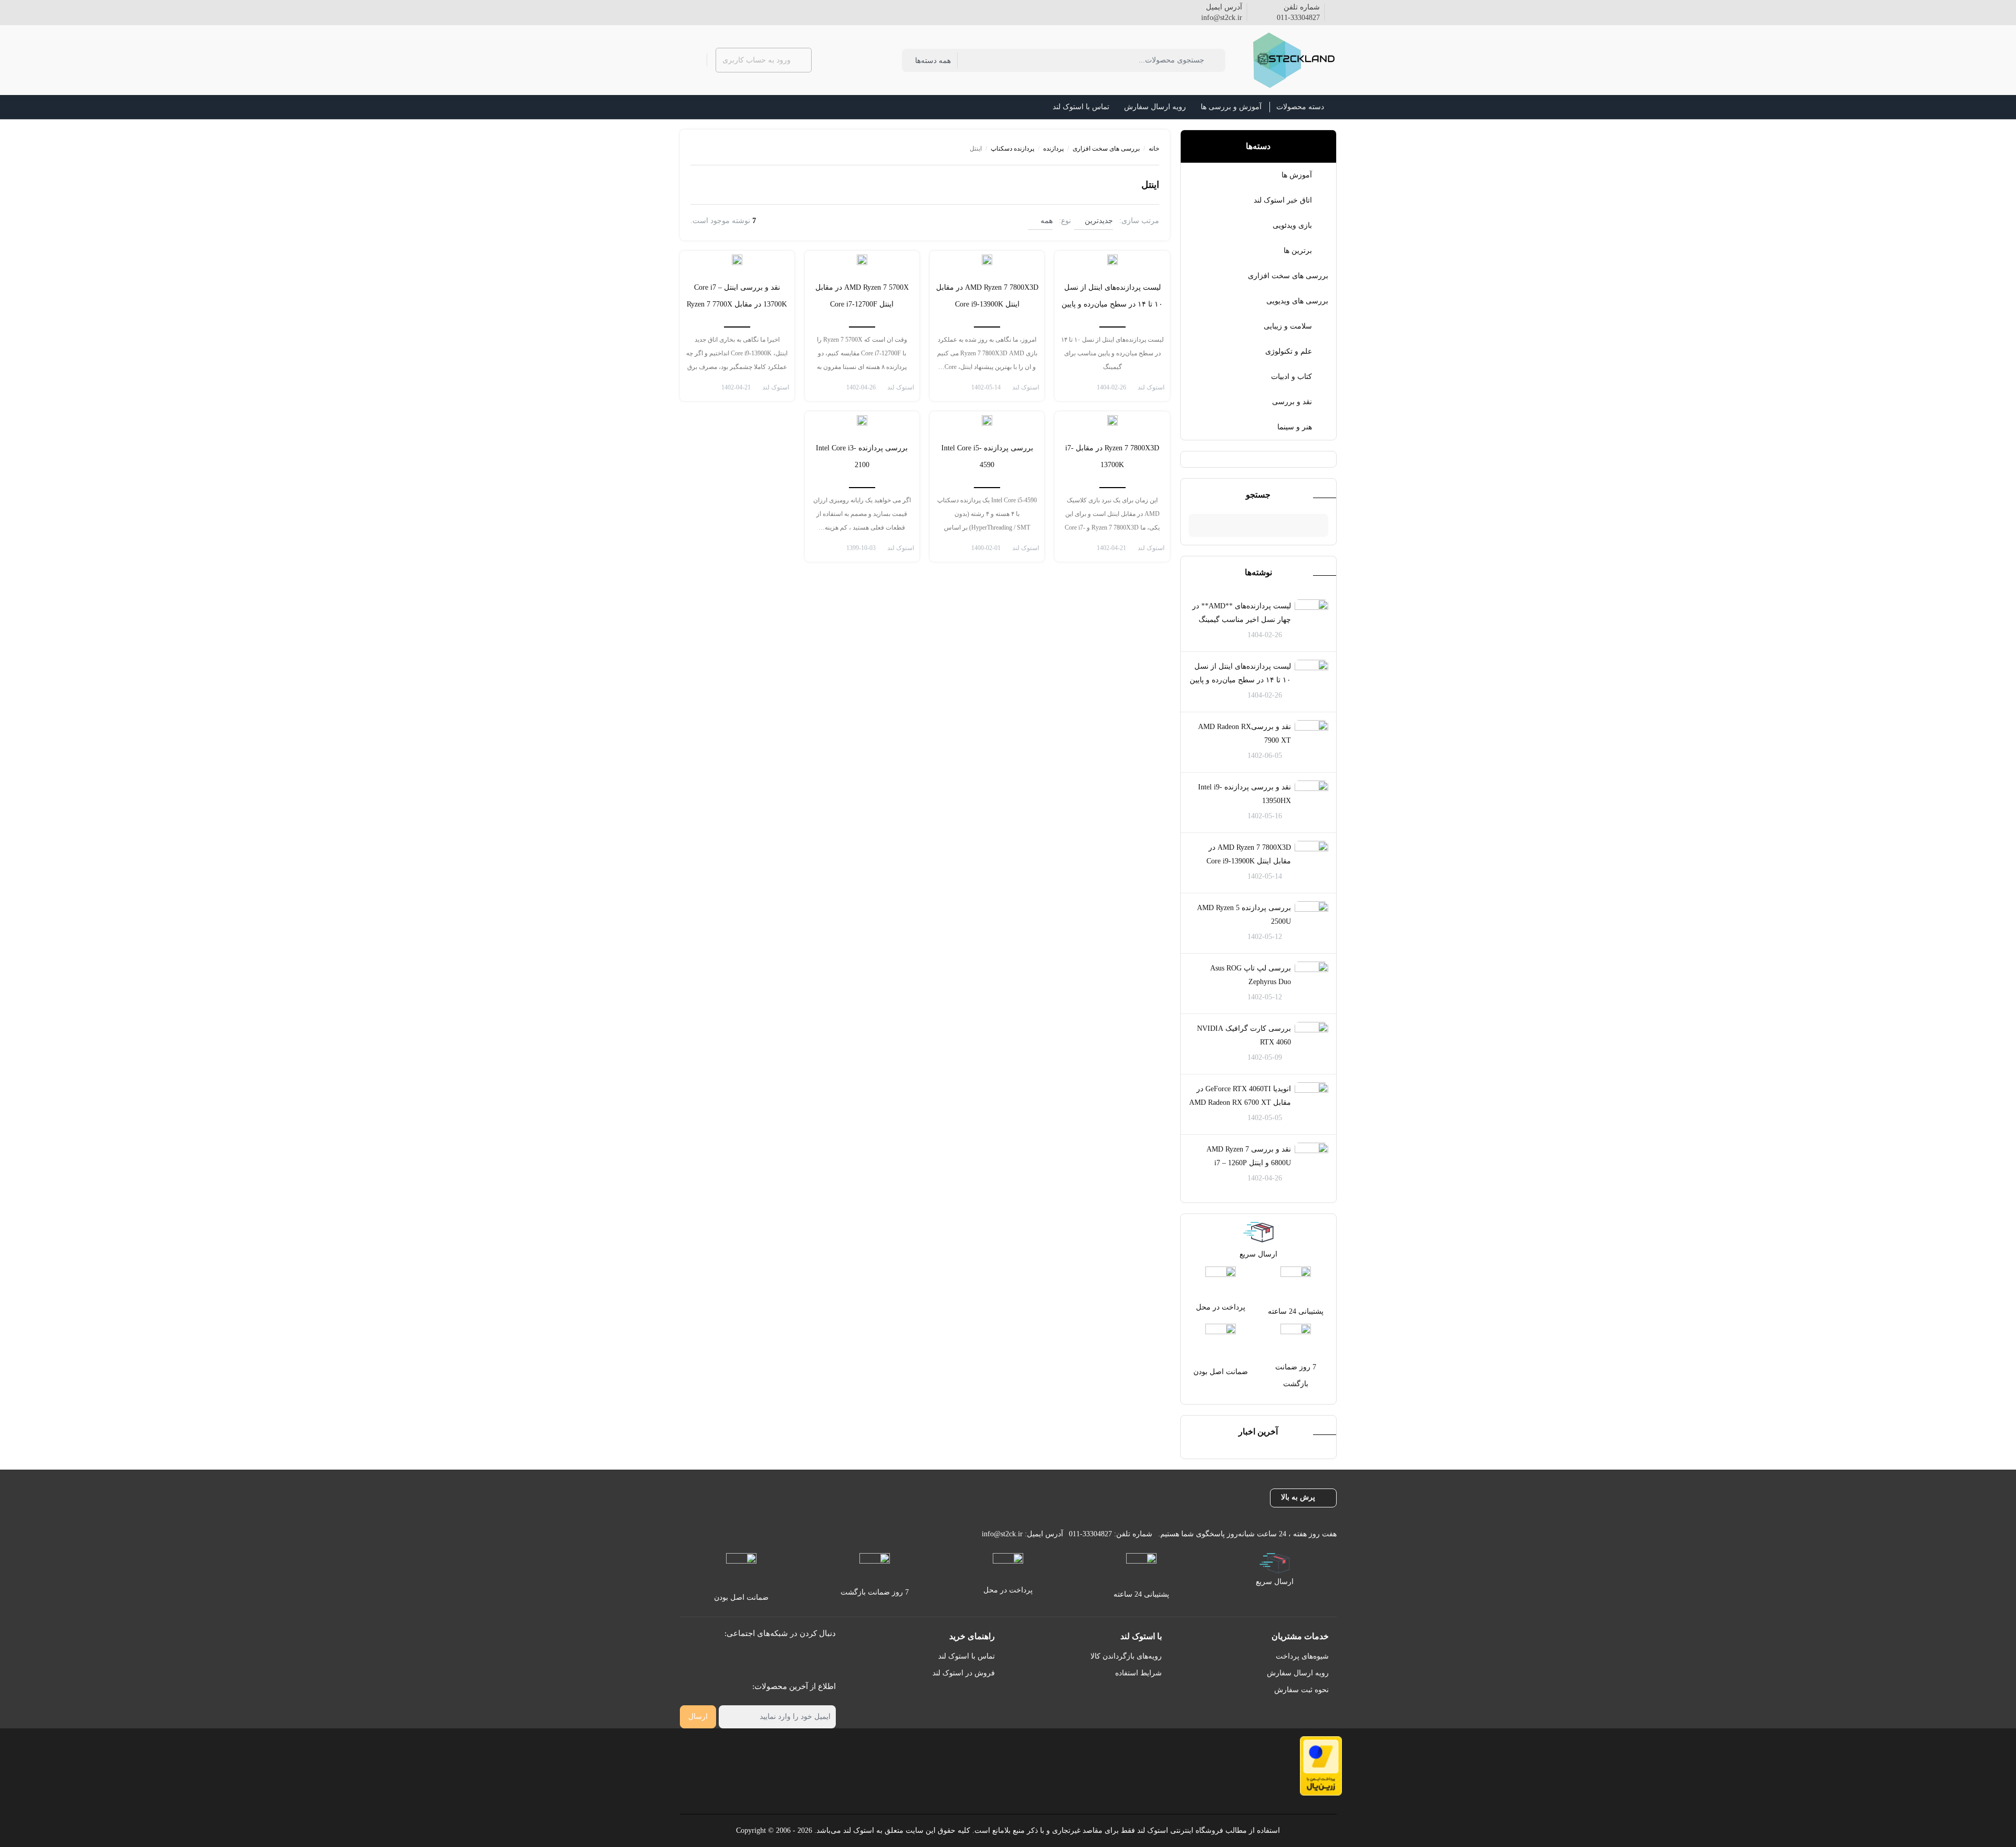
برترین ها (1298, 251)
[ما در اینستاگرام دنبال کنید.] (709, 11)
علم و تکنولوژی (1289, 351)
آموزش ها (1297, 175)
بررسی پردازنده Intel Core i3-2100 (862, 456)
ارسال (698, 1717)
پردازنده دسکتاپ (1012, 149)
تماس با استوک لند (967, 1656)
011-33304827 (1298, 18)
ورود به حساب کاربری (757, 60)
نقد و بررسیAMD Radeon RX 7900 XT (1245, 733)
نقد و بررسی (1292, 402)
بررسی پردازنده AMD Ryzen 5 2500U (1244, 915)
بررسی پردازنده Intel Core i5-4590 (987, 456)
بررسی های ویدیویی (1297, 301)
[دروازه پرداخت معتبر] (1321, 1766)
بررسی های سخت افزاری (1288, 276)
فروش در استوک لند (964, 1673)
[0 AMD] (987, 259)
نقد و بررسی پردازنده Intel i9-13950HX (1245, 794)
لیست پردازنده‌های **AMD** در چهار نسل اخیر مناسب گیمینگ (1242, 613)
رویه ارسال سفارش (1298, 1673)
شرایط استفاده (1138, 1673)
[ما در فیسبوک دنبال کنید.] (726, 11)
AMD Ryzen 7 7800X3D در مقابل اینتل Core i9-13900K (1249, 854)
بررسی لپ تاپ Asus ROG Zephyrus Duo (1251, 975)
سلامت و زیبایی (1288, 326)
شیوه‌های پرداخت (1302, 1656)
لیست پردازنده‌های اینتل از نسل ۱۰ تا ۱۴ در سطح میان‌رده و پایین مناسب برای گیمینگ (1240, 680)
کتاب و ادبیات (1291, 377)
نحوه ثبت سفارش (1301, 1690)
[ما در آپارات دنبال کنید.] (684, 11)
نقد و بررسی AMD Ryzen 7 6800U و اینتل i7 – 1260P (1249, 1156)
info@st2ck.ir (1222, 18)
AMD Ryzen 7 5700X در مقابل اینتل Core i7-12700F (862, 296)
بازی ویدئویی (1292, 225)
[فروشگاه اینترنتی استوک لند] (1292, 60)
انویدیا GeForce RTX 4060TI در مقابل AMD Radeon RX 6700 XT (1240, 1096)
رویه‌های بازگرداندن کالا (1126, 1656)
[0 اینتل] (1112, 259)
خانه (1154, 149)
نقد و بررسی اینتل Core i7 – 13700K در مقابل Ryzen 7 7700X (737, 296)
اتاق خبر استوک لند (1283, 200)
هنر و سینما (1295, 427)
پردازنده (1053, 149)
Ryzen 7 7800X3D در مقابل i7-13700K (1112, 456)
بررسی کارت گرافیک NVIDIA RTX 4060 (1244, 1035)
